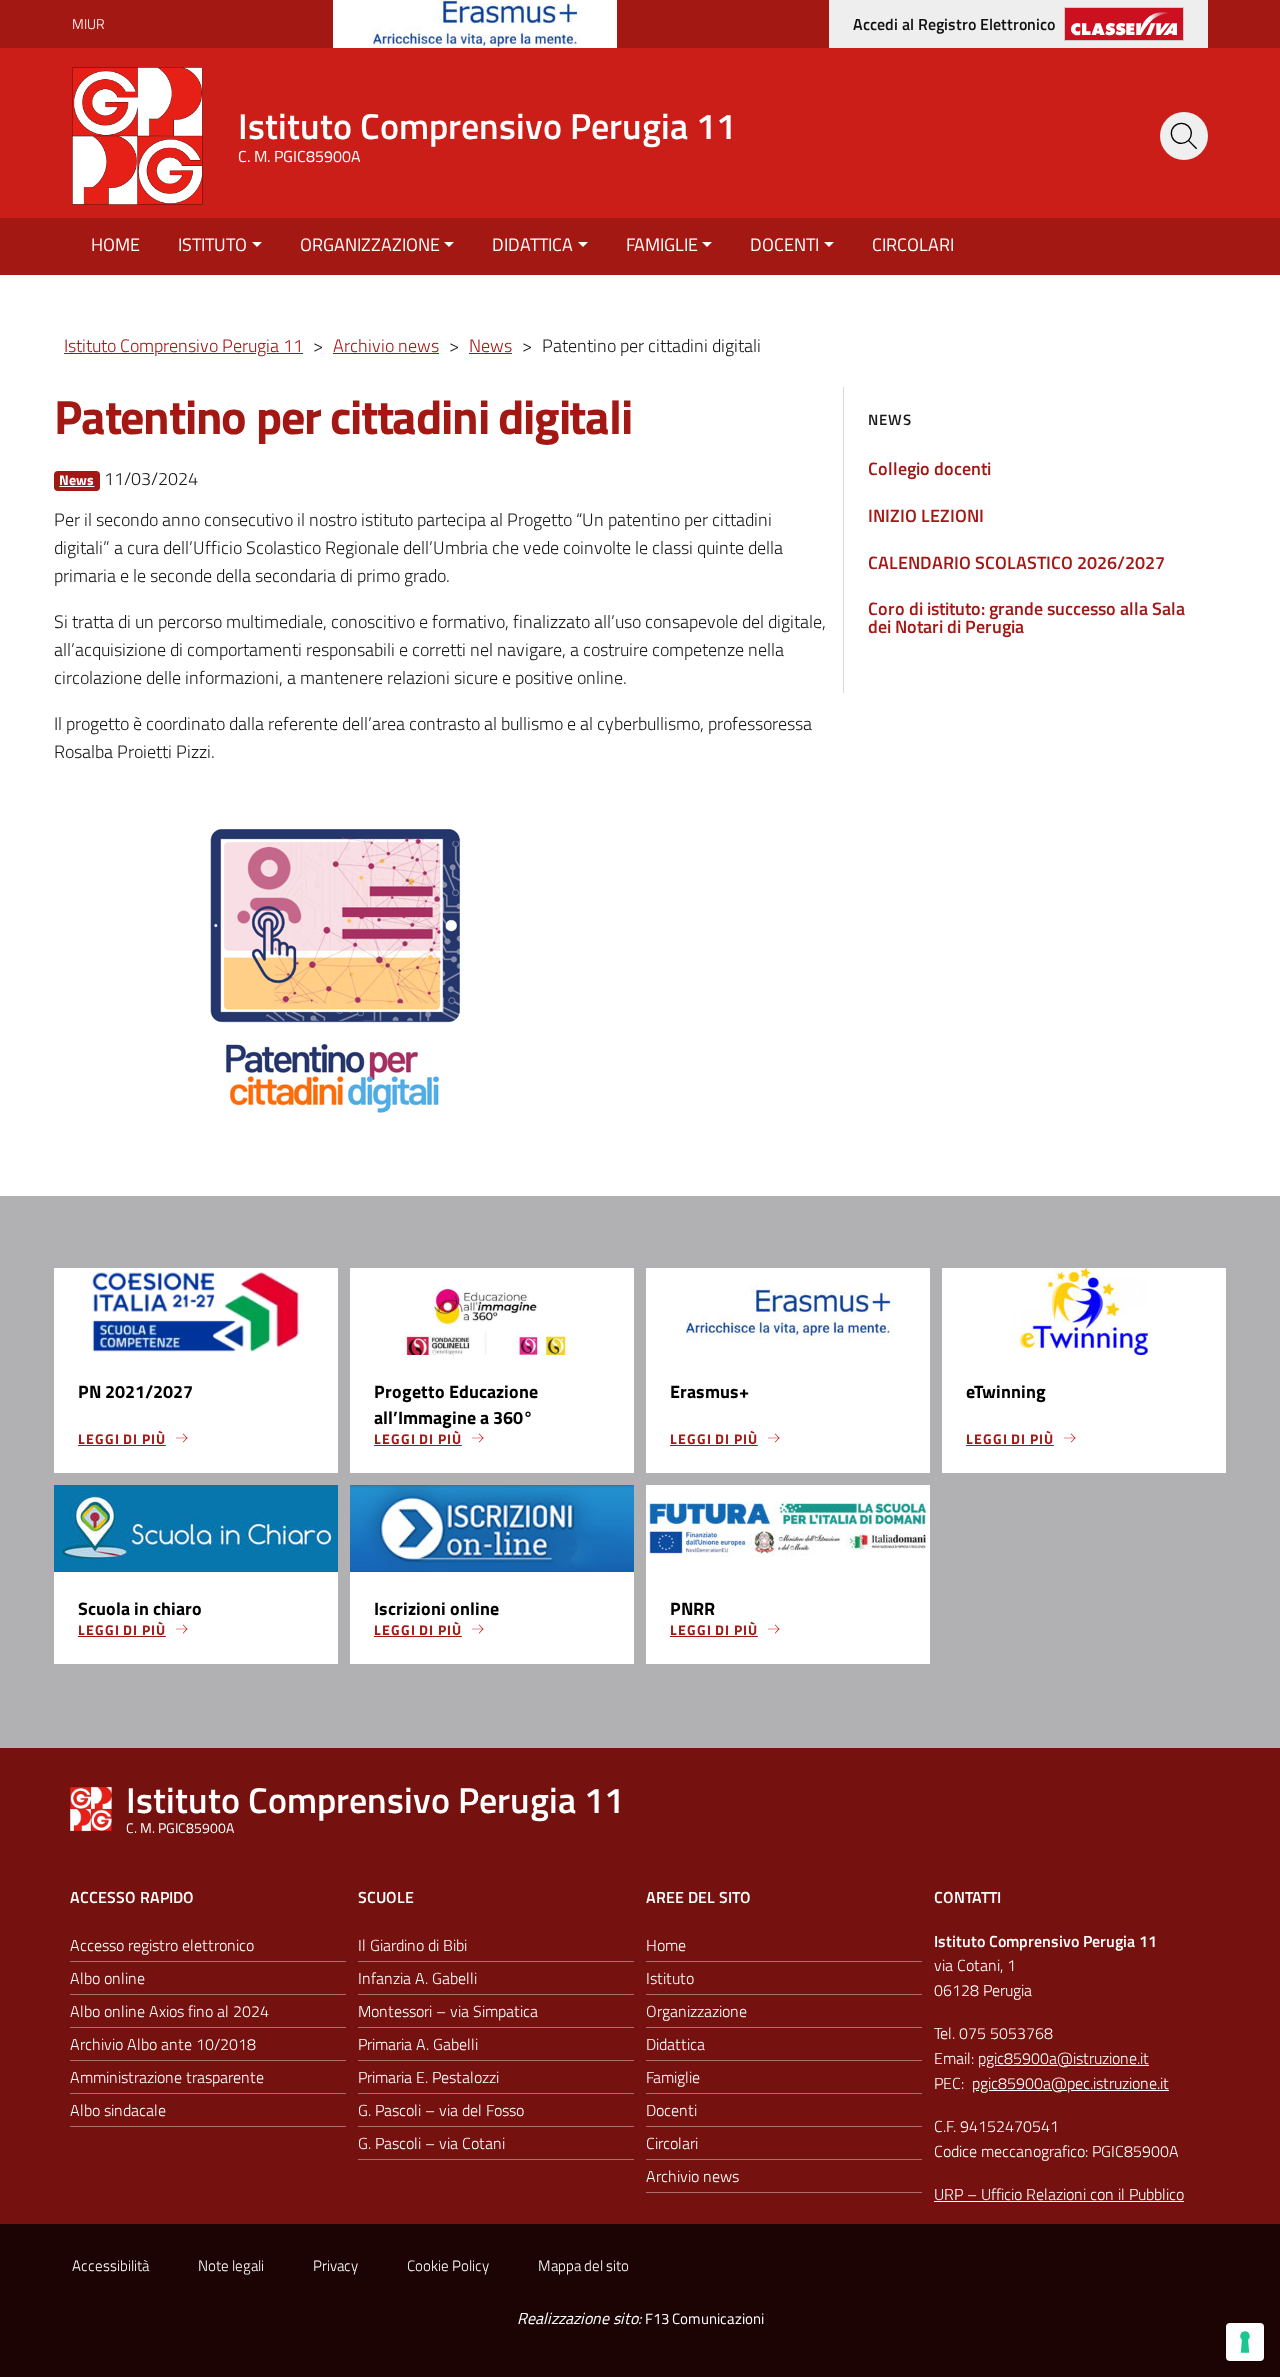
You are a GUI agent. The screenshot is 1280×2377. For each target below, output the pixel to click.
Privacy (335, 2265)
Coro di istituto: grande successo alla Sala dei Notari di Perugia (1026, 617)
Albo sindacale (118, 2110)
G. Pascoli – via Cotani (431, 2143)
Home (115, 244)
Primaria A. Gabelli (418, 2044)
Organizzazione (370, 244)
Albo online (107, 1978)
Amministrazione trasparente (167, 2077)
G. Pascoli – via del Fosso (441, 2110)
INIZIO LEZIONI (926, 515)
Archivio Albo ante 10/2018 (163, 2044)
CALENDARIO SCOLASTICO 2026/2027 (1016, 562)
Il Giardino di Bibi (412, 1945)
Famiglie (662, 244)
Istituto (212, 244)
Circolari (913, 244)
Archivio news (692, 2176)
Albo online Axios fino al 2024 (169, 2011)
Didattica (532, 244)
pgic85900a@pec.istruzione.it (1070, 2083)
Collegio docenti (929, 468)
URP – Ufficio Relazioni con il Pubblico (1059, 2194)
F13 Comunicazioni (704, 2318)
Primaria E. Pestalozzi (428, 2077)
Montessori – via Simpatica (448, 2011)
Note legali (231, 2265)
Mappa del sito (583, 2265)
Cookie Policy (448, 2265)
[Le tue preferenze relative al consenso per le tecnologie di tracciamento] (1245, 2342)
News (76, 480)
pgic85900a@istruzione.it (1063, 2058)
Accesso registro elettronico (162, 1945)
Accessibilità (110, 2265)
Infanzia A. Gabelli (417, 1978)
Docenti (784, 244)
